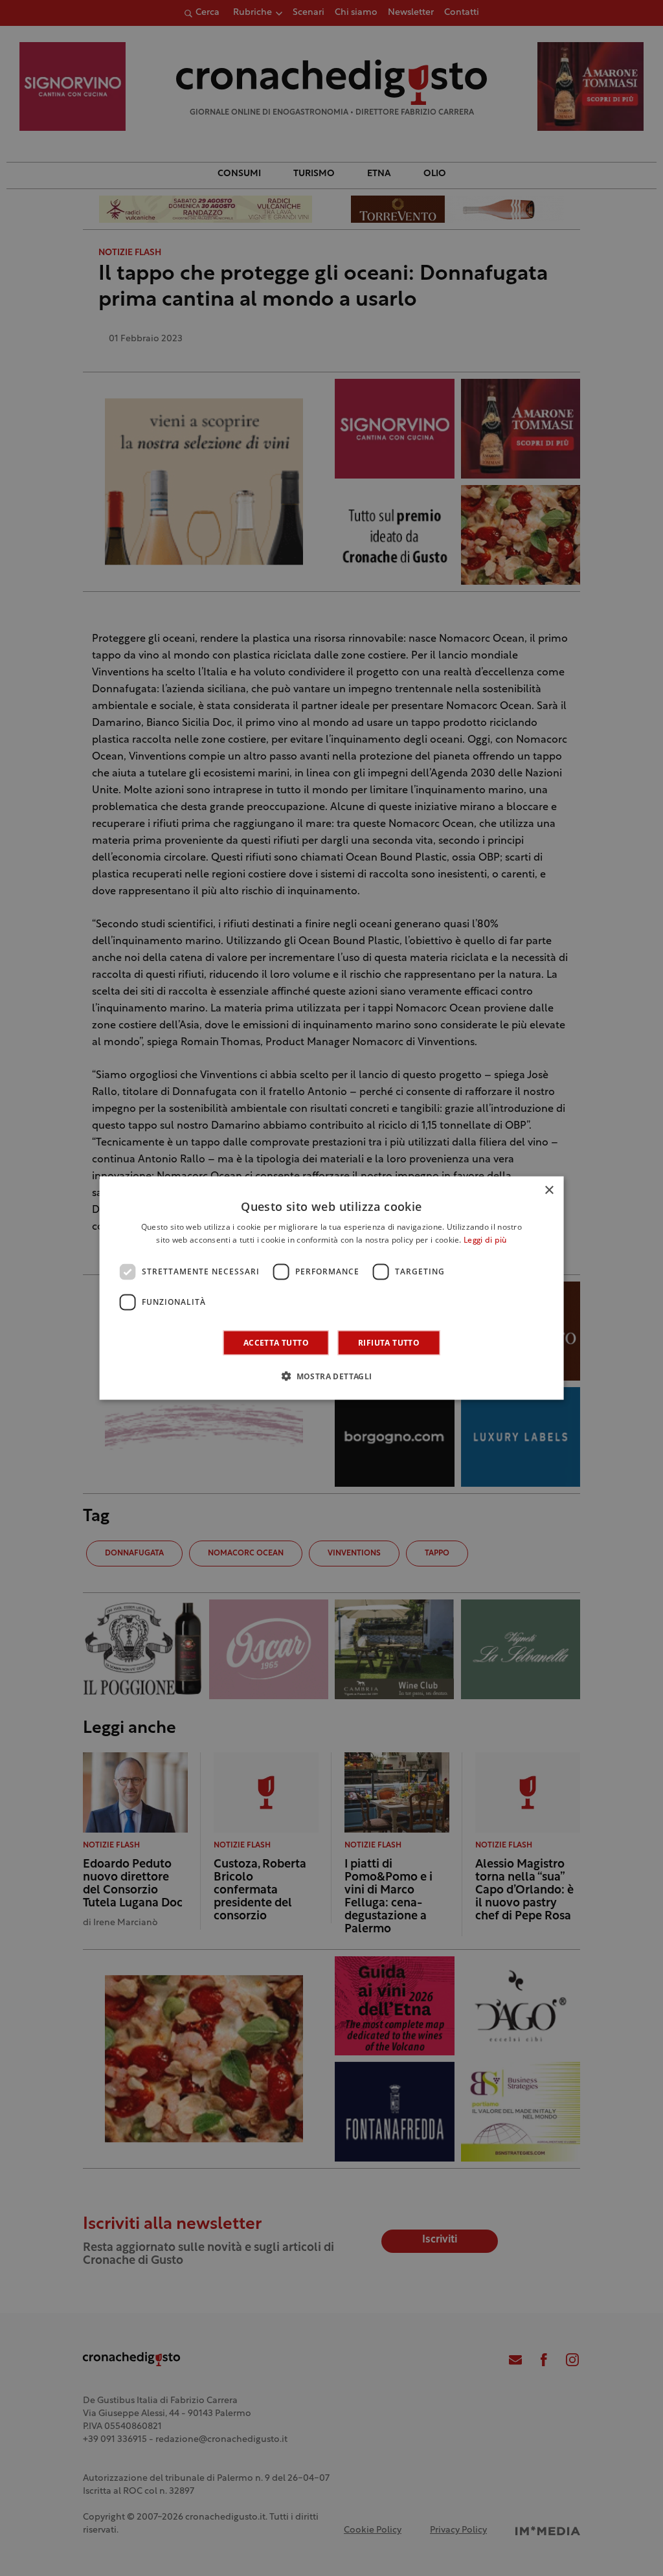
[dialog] (332, 1288)
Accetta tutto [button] (276, 1342)
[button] (331, 1375)
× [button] (549, 1191)
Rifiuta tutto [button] (389, 1342)
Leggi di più (485, 1241)
